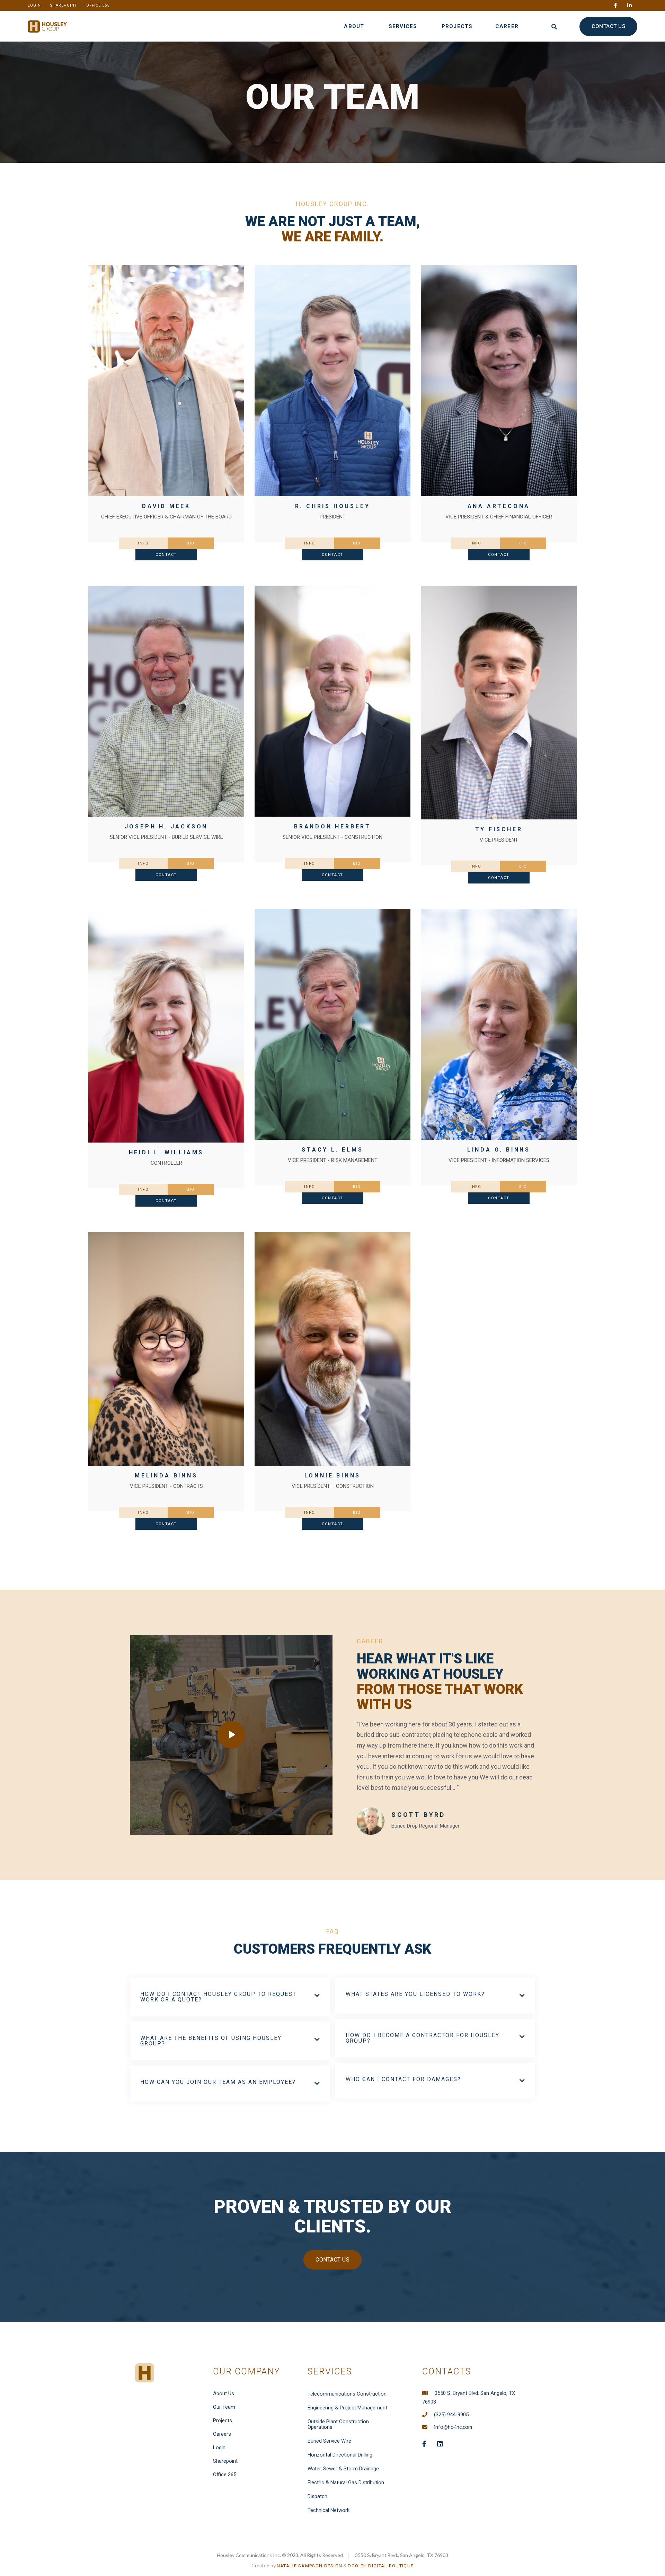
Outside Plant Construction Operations (338, 2424)
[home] (47, 26)
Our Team (224, 2407)
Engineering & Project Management (347, 2408)
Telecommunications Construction (347, 2394)
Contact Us (332, 2260)
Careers (222, 2434)
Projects (223, 2420)
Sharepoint (225, 2461)
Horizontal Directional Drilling (340, 2455)
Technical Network (329, 2510)
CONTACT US (608, 26)
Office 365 (225, 2475)
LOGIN (34, 5)
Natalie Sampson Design (310, 2566)
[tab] (143, 543)
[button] (358, 26)
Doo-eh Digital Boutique (381, 2566)
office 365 (98, 5)
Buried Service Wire (329, 2441)
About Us (224, 2393)
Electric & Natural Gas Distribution (346, 2482)
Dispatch (317, 2496)
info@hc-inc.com (453, 2427)
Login (219, 2448)
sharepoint (64, 5)
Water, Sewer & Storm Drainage (343, 2469)
